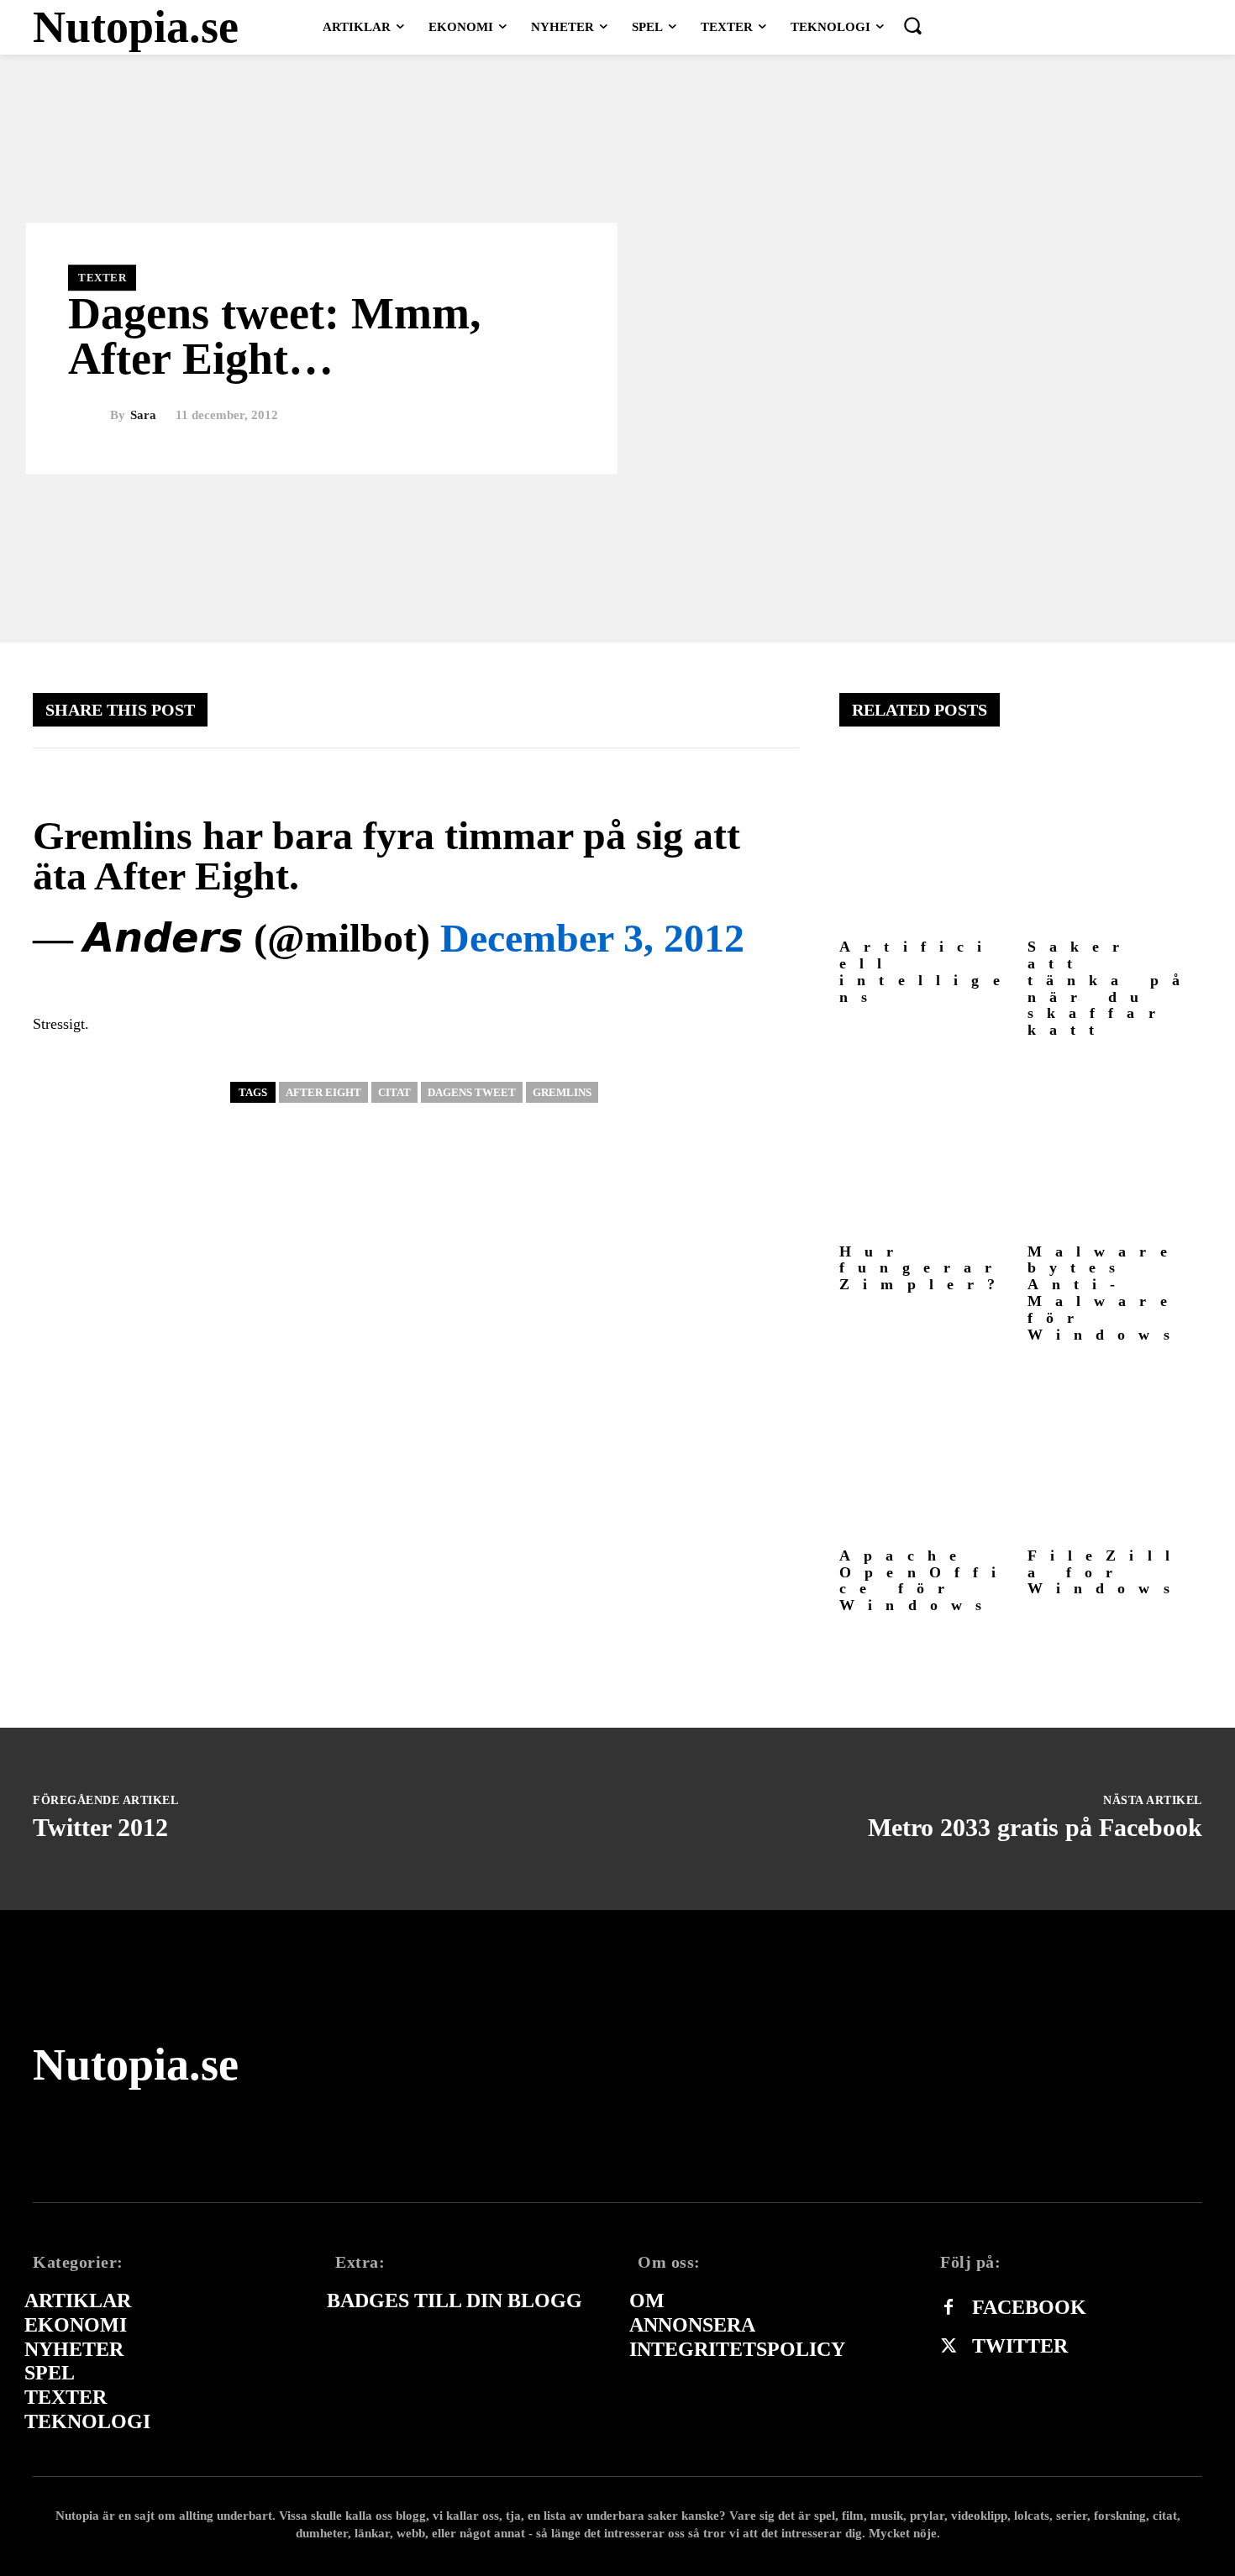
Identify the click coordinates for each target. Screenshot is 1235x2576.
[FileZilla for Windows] (1115, 1452)
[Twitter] (949, 2347)
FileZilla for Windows (1106, 1572)
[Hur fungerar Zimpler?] (927, 1148)
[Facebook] (949, 2308)
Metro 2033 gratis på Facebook (1035, 1827)
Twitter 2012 (100, 1827)
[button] (912, 25)
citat (394, 1092)
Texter (102, 278)
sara (143, 415)
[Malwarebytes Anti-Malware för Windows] (1115, 1148)
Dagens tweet (472, 1092)
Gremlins (562, 1092)
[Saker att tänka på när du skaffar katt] (1115, 844)
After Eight (323, 1092)
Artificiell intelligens (926, 971)
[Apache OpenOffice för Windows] (927, 1452)
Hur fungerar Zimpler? (924, 1268)
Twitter (1020, 2346)
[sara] (89, 416)
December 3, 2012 (592, 938)
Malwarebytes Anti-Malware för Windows (1105, 1293)
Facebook (1029, 2307)
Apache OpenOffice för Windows (925, 1580)
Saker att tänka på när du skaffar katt (1111, 988)
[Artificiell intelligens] (927, 844)
